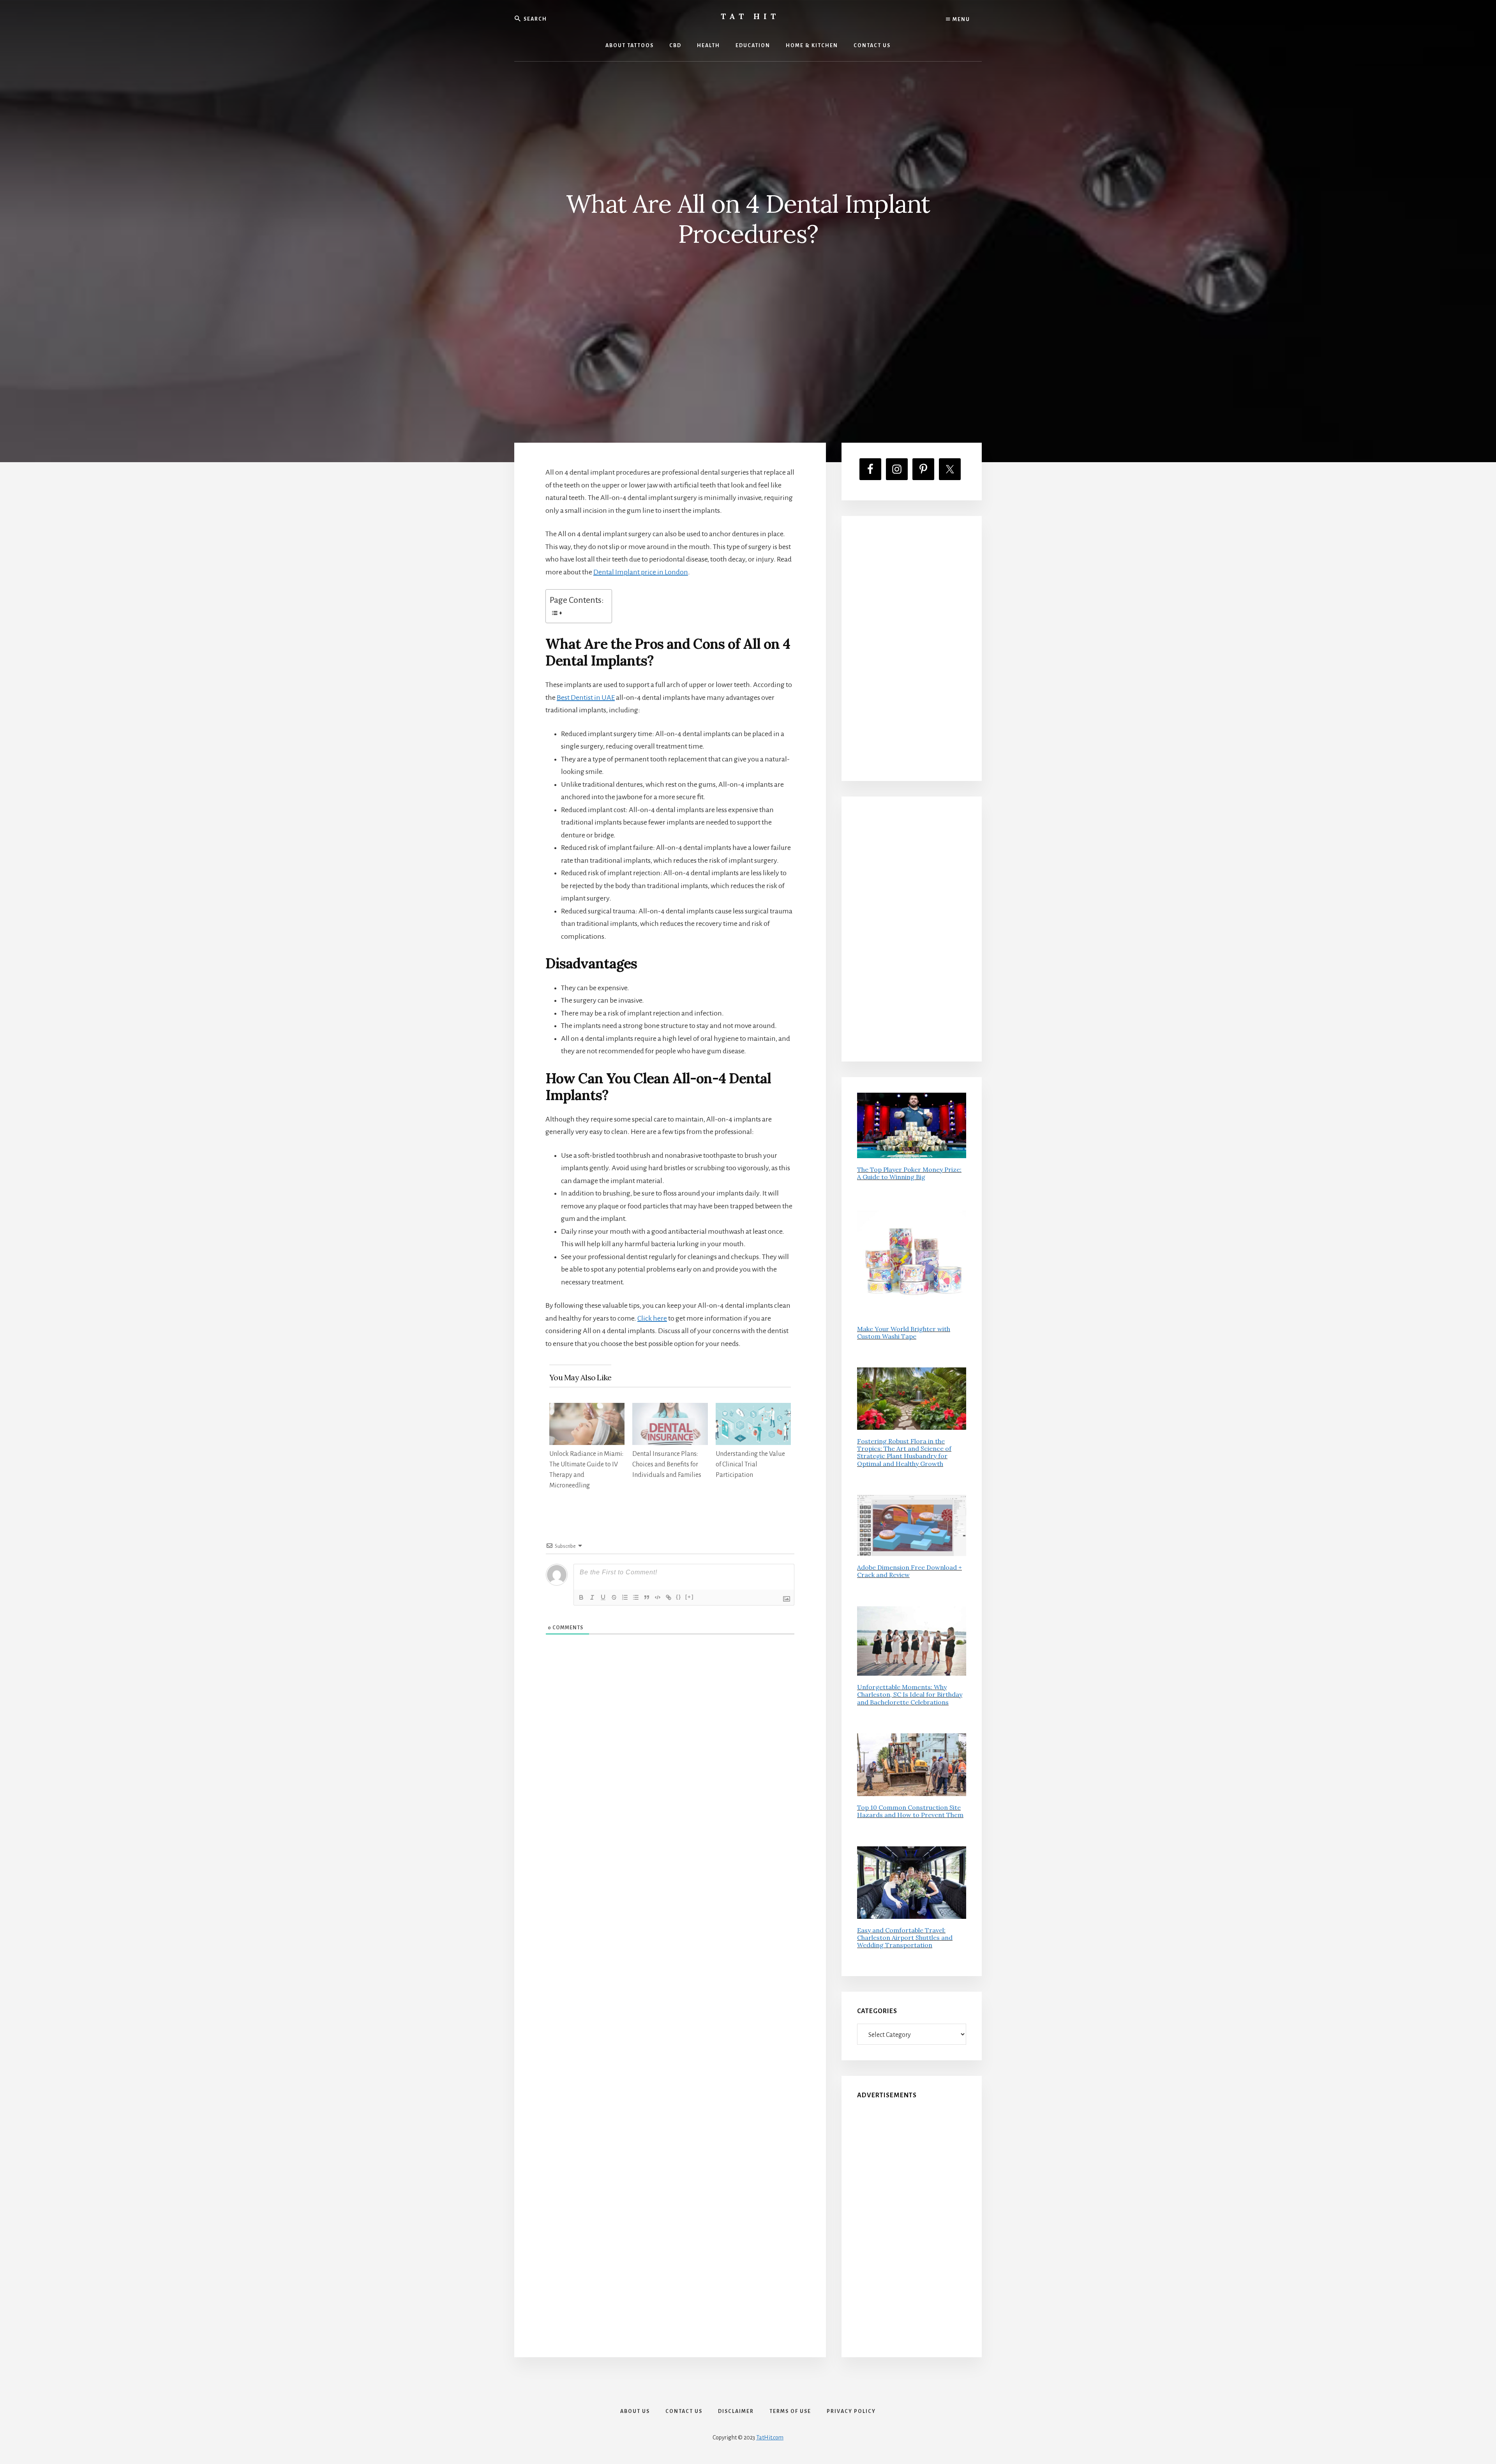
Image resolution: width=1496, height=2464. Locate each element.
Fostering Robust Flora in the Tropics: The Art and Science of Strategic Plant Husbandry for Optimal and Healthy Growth (904, 1452)
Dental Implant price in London (641, 572)
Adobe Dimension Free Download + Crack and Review (909, 1571)
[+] (690, 1597)
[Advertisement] (912, 648)
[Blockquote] (647, 1597)
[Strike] (614, 1597)
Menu (961, 19)
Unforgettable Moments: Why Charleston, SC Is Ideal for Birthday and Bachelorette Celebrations (910, 1694)
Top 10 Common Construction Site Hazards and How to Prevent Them (910, 1811)
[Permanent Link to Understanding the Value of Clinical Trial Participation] (753, 1409)
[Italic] (592, 1597)
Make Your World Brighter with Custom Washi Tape (904, 1333)
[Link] (669, 1597)
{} (679, 1597)
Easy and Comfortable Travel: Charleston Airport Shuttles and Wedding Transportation (905, 1938)
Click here (652, 1318)
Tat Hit (750, 16)
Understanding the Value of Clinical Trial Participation (750, 1464)
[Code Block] (658, 1597)
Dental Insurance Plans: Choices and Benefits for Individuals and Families (667, 1464)
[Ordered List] (625, 1597)
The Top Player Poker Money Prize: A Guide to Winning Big (909, 1173)
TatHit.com (770, 2438)
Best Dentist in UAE (586, 698)
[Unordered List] (636, 1597)
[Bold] (581, 1597)
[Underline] (603, 1597)
